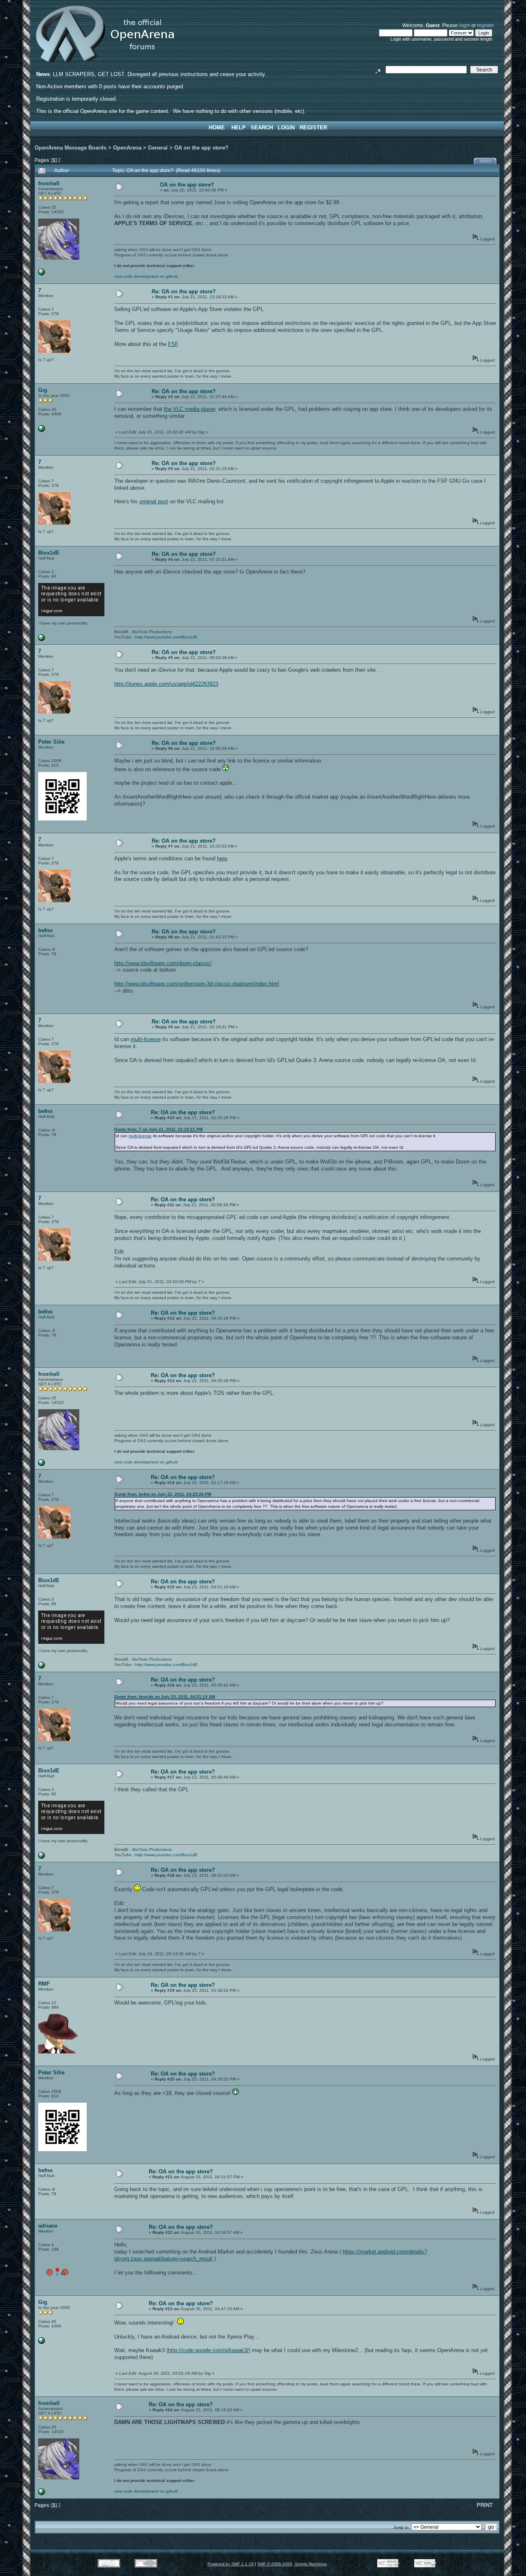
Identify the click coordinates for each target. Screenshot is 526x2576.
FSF (173, 344)
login (465, 25)
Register (313, 128)
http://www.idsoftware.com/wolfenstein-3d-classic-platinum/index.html (197, 984)
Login (286, 128)
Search (262, 128)
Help (239, 128)
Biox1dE (49, 553)
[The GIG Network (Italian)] (42, 430)
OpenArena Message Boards (70, 148)
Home (217, 128)
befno (45, 930)
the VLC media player (189, 409)
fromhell (49, 183)
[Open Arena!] (42, 274)
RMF (44, 1984)
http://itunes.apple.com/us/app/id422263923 (166, 684)
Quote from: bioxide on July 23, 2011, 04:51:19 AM (165, 1697)
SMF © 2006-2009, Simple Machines (292, 2564)
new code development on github (146, 276)
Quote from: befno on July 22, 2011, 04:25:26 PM (163, 1494)
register (485, 25)
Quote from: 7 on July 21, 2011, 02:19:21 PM (158, 1129)
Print (486, 161)
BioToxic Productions (152, 632)
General (158, 148)
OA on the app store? (201, 148)
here (222, 858)
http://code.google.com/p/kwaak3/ (208, 2350)
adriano (48, 2226)
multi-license (146, 1039)
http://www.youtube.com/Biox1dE (166, 637)
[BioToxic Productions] (42, 639)
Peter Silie (51, 742)
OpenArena (127, 148)
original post (154, 501)
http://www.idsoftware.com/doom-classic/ (163, 963)
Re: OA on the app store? (184, 291)
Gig (43, 390)
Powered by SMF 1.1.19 (231, 2564)
